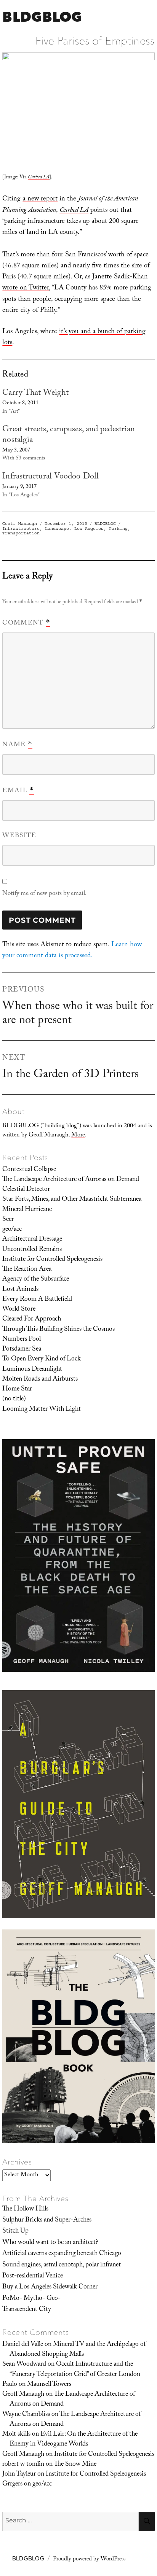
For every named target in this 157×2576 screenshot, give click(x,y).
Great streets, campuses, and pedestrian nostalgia (69, 435)
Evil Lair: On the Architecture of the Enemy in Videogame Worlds (74, 2439)
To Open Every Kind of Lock (42, 1359)
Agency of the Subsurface (36, 1279)
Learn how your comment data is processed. (72, 951)
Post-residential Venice (33, 2276)
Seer (8, 1220)
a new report (40, 199)
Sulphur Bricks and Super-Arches (47, 2220)
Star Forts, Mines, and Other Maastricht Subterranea (72, 1200)
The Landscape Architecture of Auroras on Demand (71, 1180)
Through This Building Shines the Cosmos (58, 1330)
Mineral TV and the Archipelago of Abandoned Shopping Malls (78, 2350)
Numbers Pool (22, 1340)
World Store (19, 1309)
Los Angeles (89, 528)
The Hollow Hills (25, 2209)
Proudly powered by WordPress (89, 2560)
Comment (26, 623)
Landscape (57, 528)
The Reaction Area (27, 1270)
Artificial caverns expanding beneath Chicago (62, 2254)
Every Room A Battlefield (37, 1300)
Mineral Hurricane (27, 1210)
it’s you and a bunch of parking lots (74, 338)
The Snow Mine (75, 2465)
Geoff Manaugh (20, 524)
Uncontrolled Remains (32, 1250)
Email (18, 791)
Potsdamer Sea (22, 1349)
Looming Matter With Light (42, 1410)
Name (17, 745)
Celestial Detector (26, 1190)
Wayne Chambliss (26, 2415)
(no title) (14, 1399)
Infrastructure (21, 528)
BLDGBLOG (42, 17)
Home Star (17, 1389)
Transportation (21, 533)
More (78, 1135)
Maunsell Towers (49, 2385)
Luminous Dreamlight (32, 1370)
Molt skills (16, 2435)
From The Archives (35, 2198)
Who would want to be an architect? (50, 2243)
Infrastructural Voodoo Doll (50, 477)
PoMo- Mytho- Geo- (31, 2299)
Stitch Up (15, 2231)
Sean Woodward (24, 2365)
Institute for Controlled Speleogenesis (52, 1260)
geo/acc (12, 1230)
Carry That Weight (35, 393)
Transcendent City (27, 2310)
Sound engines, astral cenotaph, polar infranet (62, 2265)
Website (19, 836)
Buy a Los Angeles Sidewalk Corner (50, 2287)
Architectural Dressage (32, 1240)
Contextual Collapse (29, 1170)
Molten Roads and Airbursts (40, 1379)
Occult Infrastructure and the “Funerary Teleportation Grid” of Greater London (75, 2369)
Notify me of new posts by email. (44, 894)
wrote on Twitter (26, 288)
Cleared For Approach (32, 1319)
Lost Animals (20, 1290)
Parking (118, 528)
